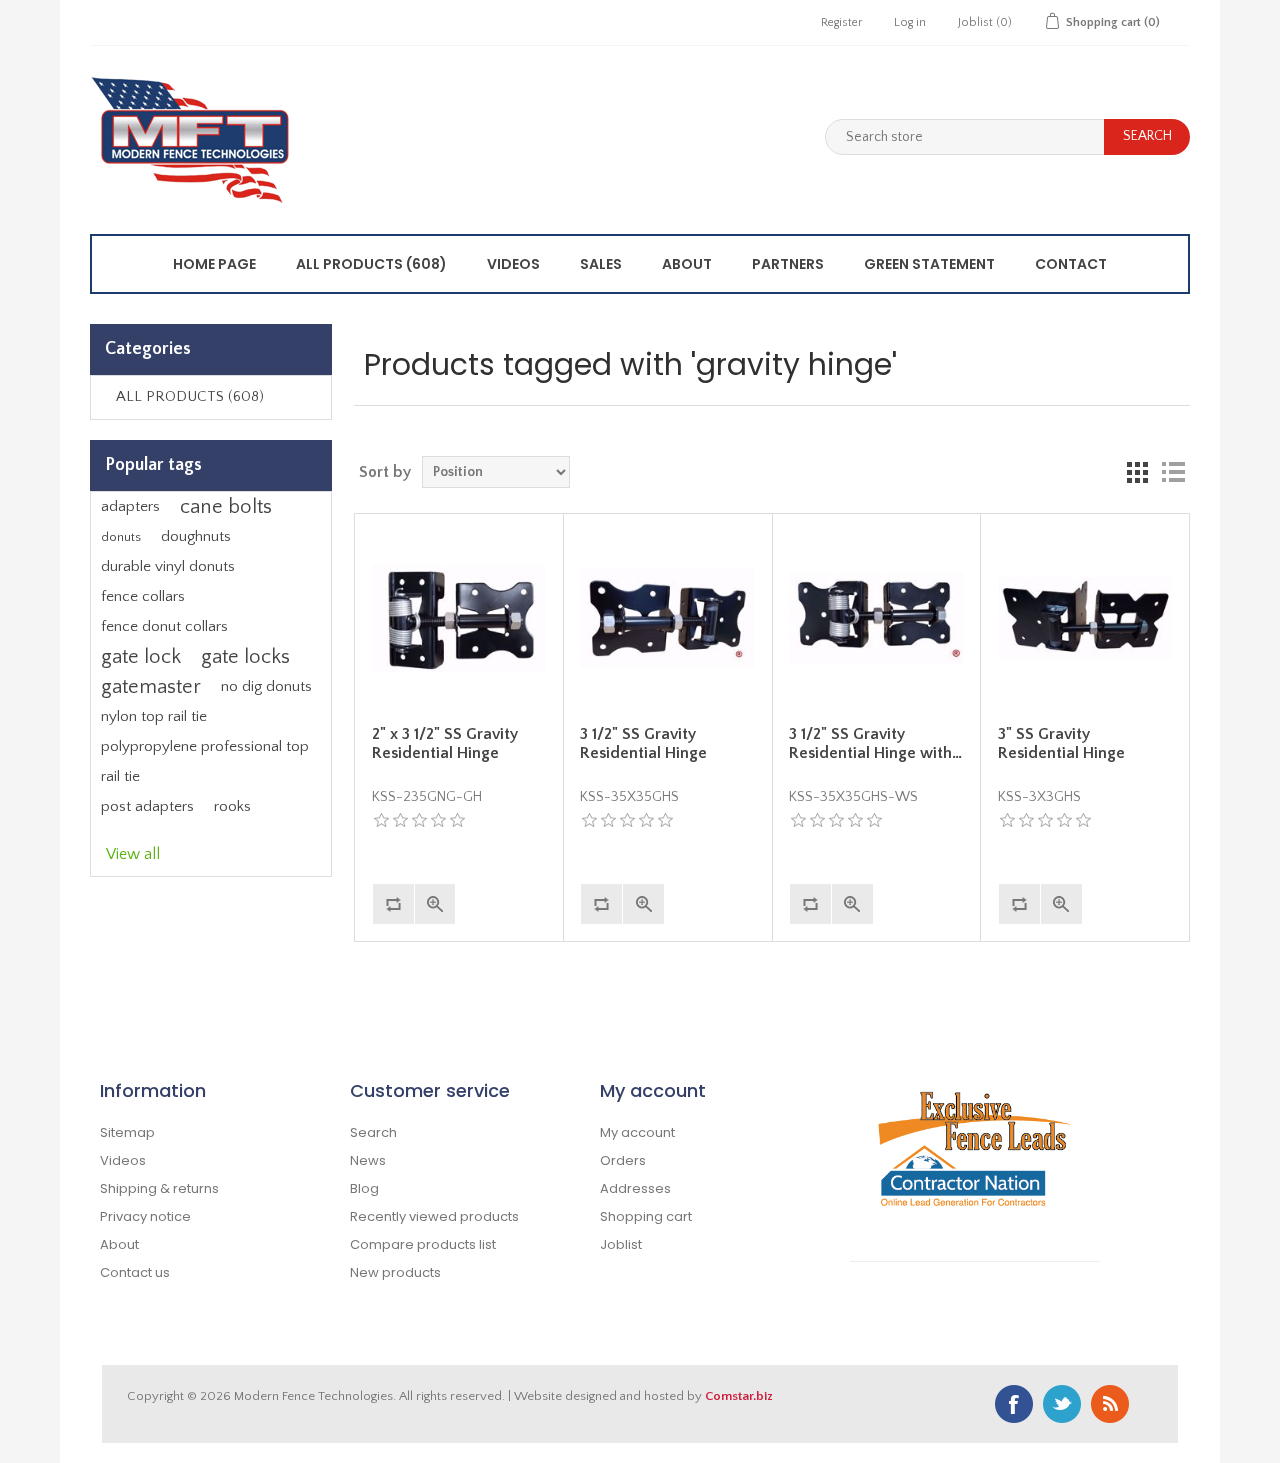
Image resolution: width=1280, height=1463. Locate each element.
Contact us (135, 1272)
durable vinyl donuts (168, 566)
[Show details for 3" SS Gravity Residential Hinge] (1085, 618)
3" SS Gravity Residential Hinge (1061, 743)
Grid (1137, 472)
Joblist (621, 1244)
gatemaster (151, 687)
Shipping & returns (159, 1188)
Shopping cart (646, 1216)
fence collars (143, 596)
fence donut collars (164, 626)
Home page (214, 264)
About (687, 264)
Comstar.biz (739, 1396)
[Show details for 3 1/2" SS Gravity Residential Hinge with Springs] (876, 618)
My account (637, 1132)
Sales (601, 264)
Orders (623, 1160)
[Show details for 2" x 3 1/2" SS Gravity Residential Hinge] (459, 618)
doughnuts (196, 536)
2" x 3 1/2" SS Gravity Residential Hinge (445, 743)
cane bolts (226, 507)
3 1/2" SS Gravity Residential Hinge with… (875, 743)
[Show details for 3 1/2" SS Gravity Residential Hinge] (667, 618)
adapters (130, 506)
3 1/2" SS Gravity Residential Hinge (643, 743)
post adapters (147, 806)
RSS (1110, 1404)
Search (373, 1132)
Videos (513, 264)
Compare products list (423, 1244)
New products (395, 1272)
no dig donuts (266, 686)
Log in (910, 22)
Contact (1071, 264)
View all (133, 854)
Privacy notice (145, 1216)
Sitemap (127, 1132)
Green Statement (929, 264)
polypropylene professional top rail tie (205, 761)
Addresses (635, 1188)
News (368, 1160)
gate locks (245, 657)
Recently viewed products (434, 1216)
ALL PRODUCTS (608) (371, 264)
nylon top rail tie (154, 716)
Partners (788, 264)
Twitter (1062, 1404)
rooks (232, 806)
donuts (121, 537)
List (1173, 472)
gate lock (141, 657)
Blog (364, 1188)
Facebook (1014, 1404)
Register (841, 22)
